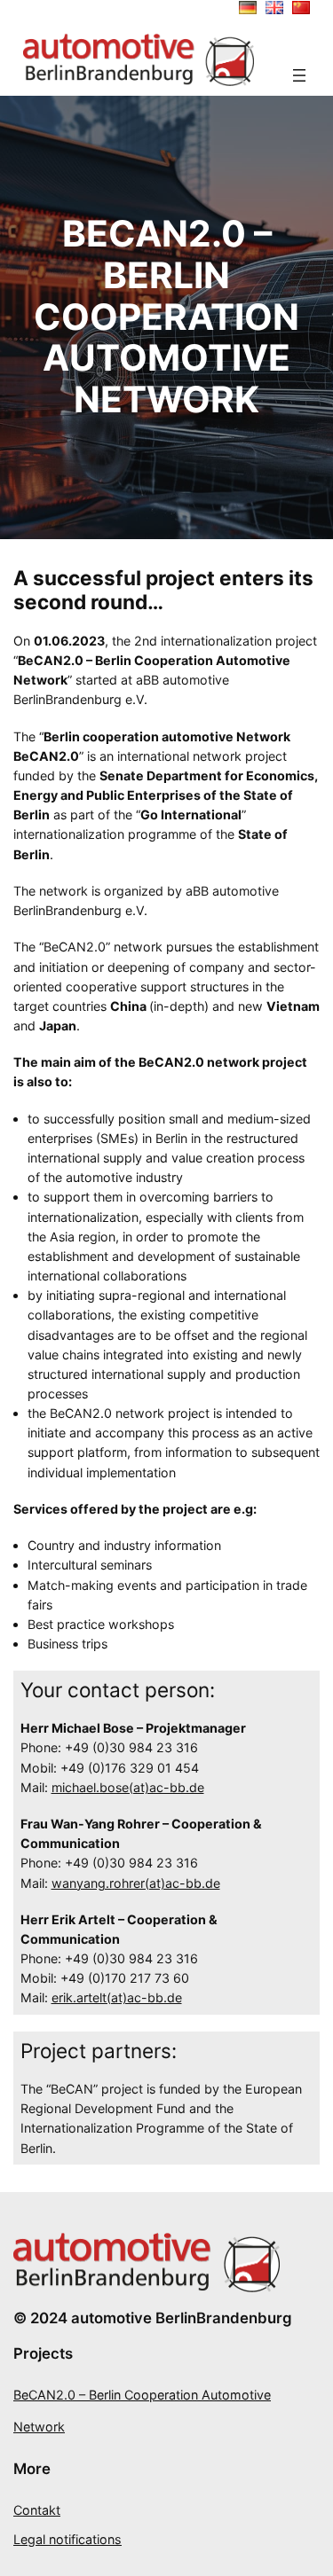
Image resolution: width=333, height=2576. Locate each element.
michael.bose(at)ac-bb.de (128, 1787)
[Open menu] (299, 75)
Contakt (37, 2510)
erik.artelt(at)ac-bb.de (117, 1997)
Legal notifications (67, 2539)
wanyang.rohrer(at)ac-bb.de (136, 1883)
